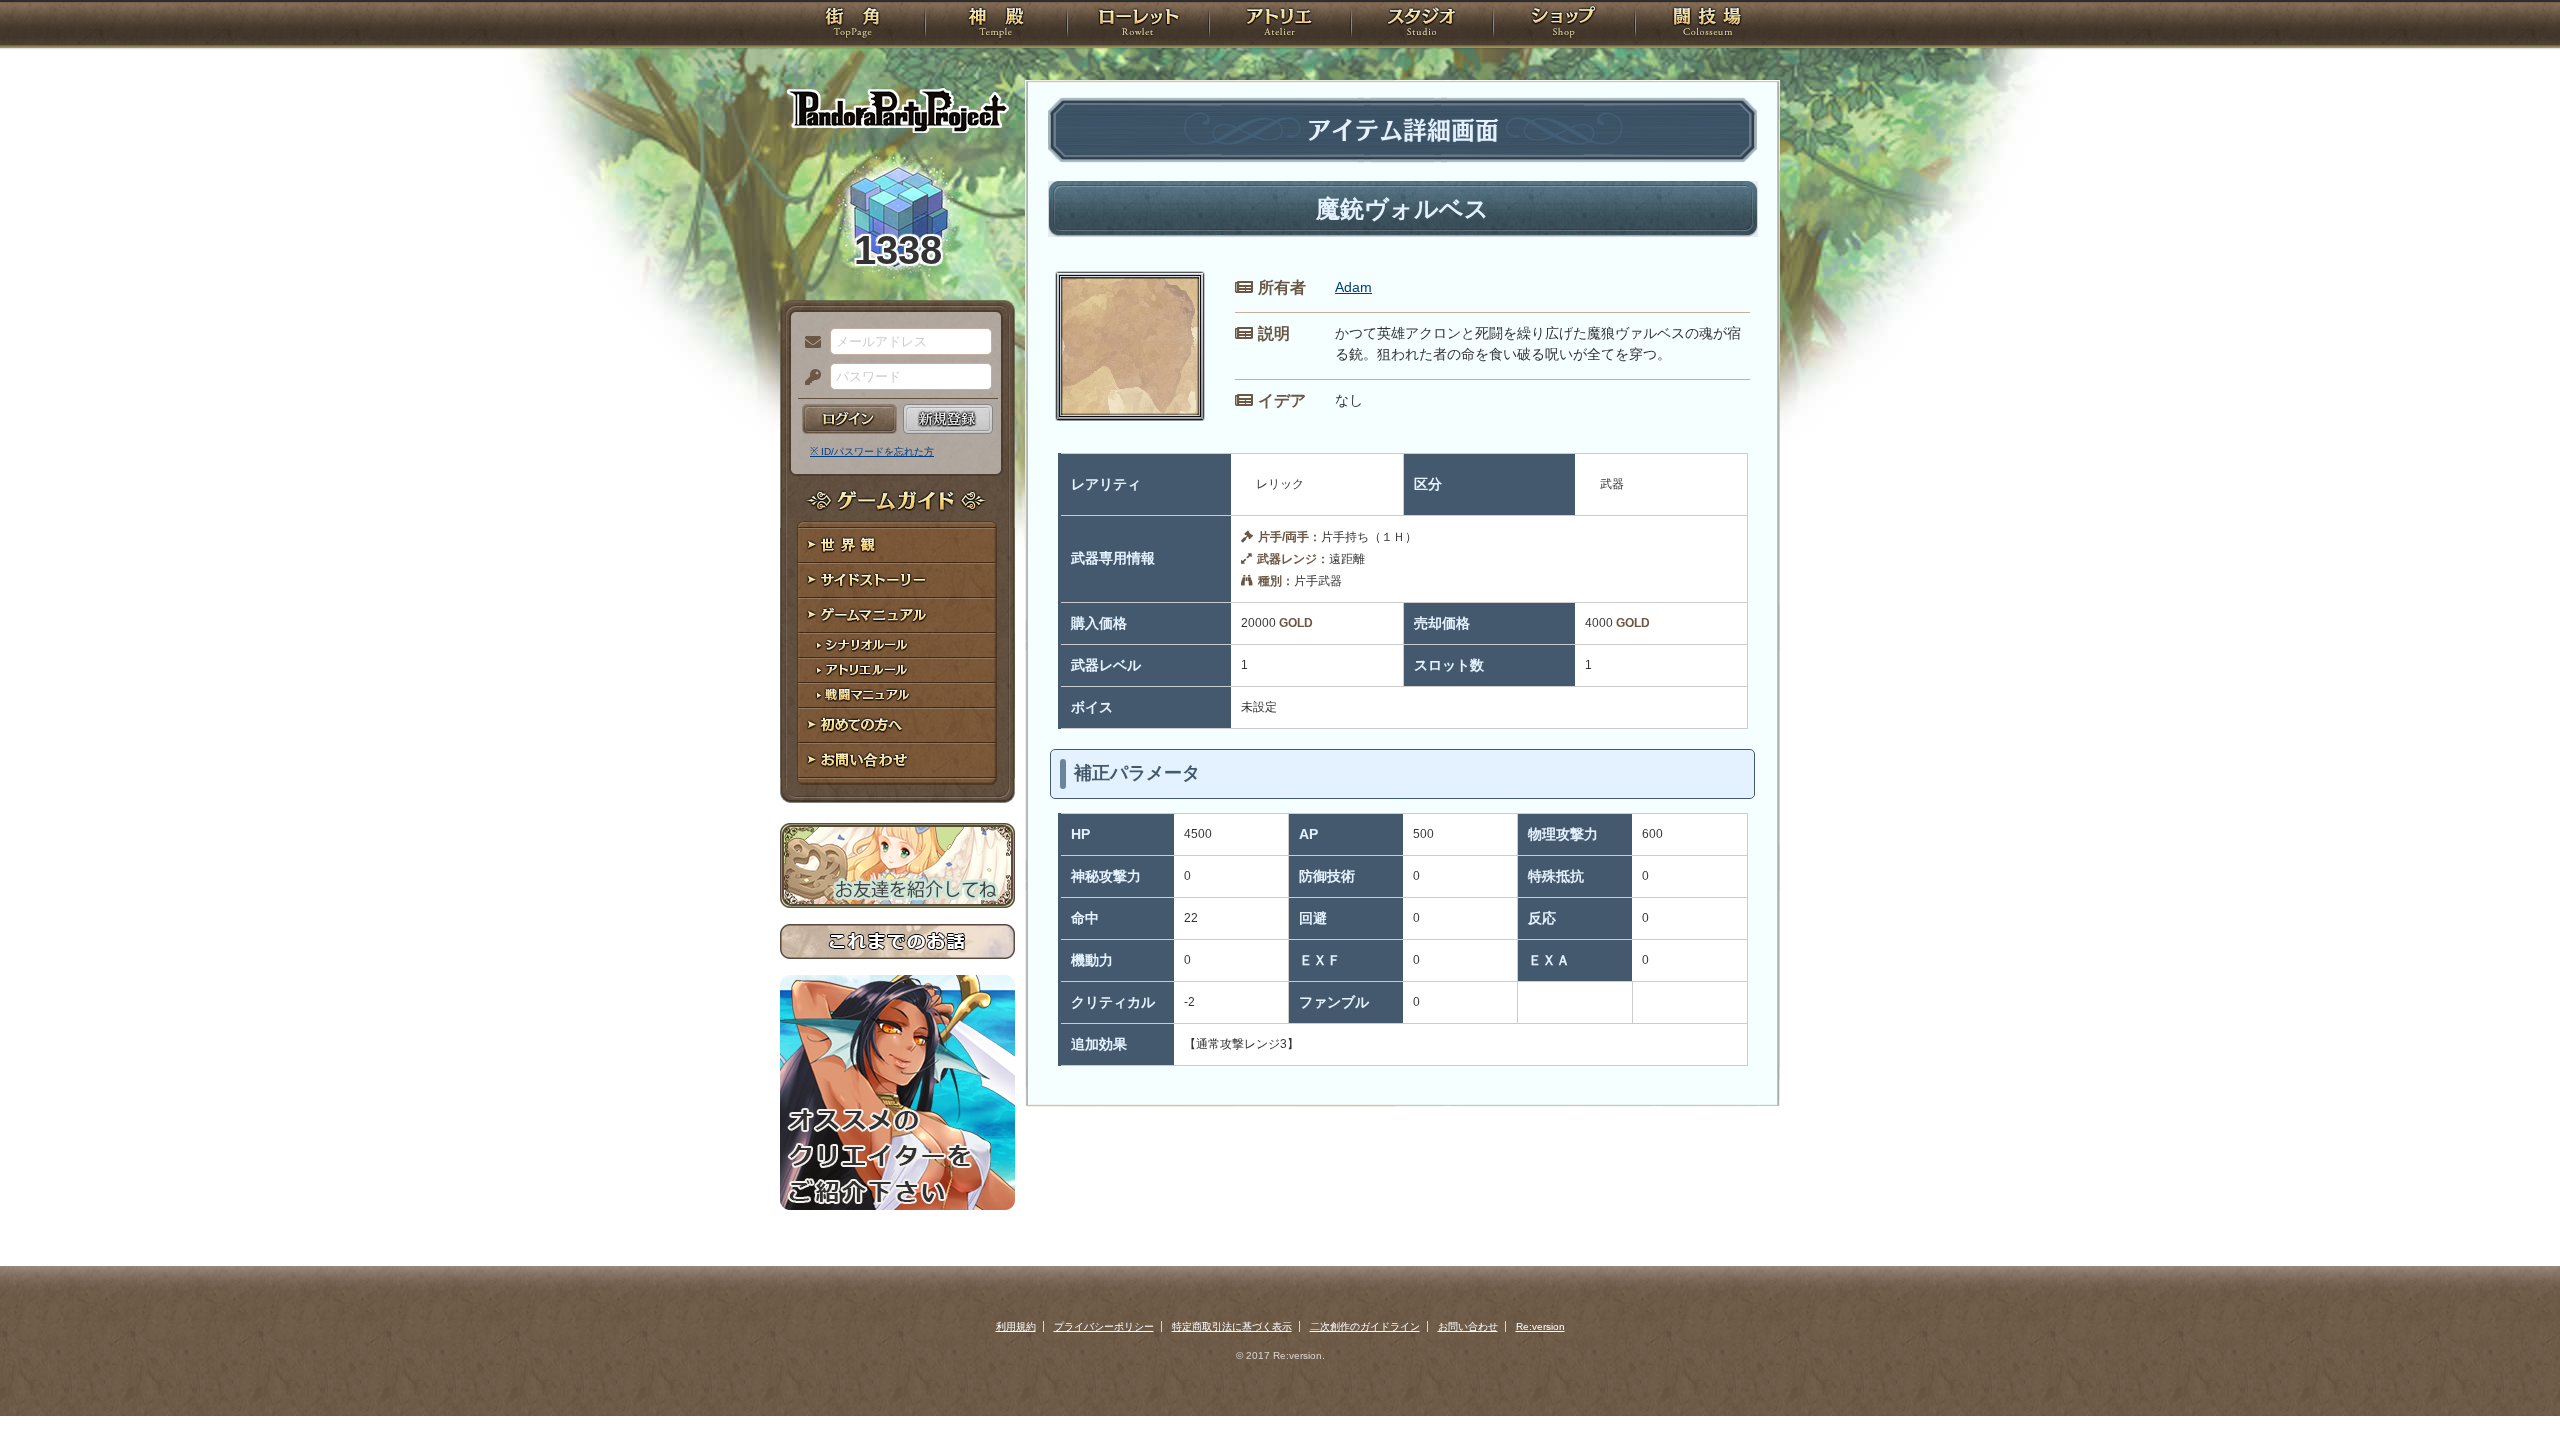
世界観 (897, 545)
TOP (852, 25)
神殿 (996, 25)
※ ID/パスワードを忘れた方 (872, 451)
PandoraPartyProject (897, 110)
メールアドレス (808, 343)
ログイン (849, 419)
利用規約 (1016, 1326)
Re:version (1540, 1326)
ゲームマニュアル (897, 615)
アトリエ (1280, 25)
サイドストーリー (897, 580)
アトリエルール (897, 670)
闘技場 (1707, 25)
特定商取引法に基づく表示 (1232, 1326)
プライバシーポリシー (1104, 1326)
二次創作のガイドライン (1365, 1326)
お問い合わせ (897, 760)
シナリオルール (897, 645)
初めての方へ (897, 725)
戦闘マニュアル (897, 695)
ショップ (1564, 25)
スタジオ (1422, 25)
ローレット (1138, 25)
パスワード (808, 378)
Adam (1353, 287)
